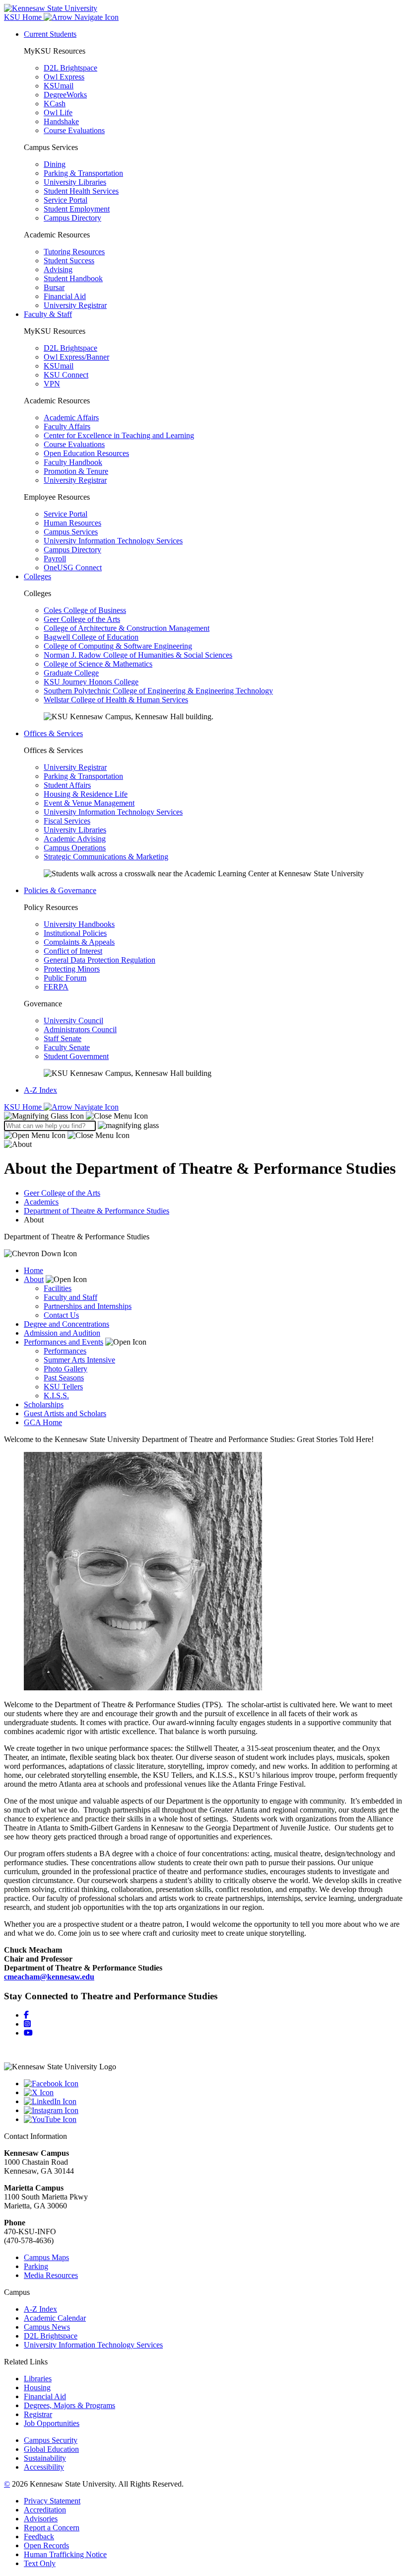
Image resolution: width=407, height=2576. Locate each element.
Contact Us (61, 1315)
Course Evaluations (74, 130)
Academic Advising (75, 839)
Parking (36, 2266)
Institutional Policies (75, 933)
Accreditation (45, 2510)
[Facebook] (26, 2015)
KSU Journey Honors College (91, 682)
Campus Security (51, 2440)
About (34, 1279)
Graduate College (71, 673)
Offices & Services (53, 733)
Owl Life (58, 113)
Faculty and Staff (70, 1297)
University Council (73, 1021)
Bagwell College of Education (91, 637)
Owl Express (64, 77)
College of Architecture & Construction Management (127, 628)
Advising (58, 269)
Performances (65, 1351)
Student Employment (77, 209)
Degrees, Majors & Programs (69, 2405)
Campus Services (71, 532)
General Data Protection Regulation (100, 960)
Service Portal (66, 200)
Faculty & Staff (48, 314)
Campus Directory (72, 218)
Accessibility (44, 2467)
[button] (76, 1116)
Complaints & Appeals (79, 942)
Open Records (46, 2545)
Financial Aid (65, 296)
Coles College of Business (85, 610)
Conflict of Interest (73, 951)
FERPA (56, 987)
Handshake (61, 121)
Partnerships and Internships (88, 1306)
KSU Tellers (63, 1387)
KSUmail (59, 86)
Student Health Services (81, 191)
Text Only (40, 2563)
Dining (55, 164)
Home (34, 1270)
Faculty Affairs (67, 426)
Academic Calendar (55, 2318)
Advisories (41, 2519)
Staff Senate (63, 1038)
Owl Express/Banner (76, 357)
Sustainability (45, 2458)
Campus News (47, 2327)
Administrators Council (80, 1029)
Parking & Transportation (83, 173)
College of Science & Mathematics (98, 664)
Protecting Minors (72, 969)
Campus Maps (46, 2257)
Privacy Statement (52, 2501)
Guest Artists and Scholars (65, 1413)
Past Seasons (64, 1378)
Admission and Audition (62, 1333)
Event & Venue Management (89, 803)
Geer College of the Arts (82, 619)
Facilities (58, 1288)
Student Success (69, 261)
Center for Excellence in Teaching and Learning (119, 435)
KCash (55, 104)
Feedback (39, 2537)
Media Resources (51, 2275)
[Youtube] (28, 2033)
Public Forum (65, 978)
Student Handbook (73, 278)
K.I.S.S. (56, 1396)
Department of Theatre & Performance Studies (97, 1211)
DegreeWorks (65, 95)
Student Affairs (67, 785)
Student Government (76, 1056)
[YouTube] (213, 2120)
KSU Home (24, 1107)
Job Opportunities (52, 2423)
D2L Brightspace (70, 68)
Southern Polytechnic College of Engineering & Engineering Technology (158, 691)
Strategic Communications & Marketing (106, 857)
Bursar (54, 287)
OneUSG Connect (73, 568)
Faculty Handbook (73, 462)
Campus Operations (75, 848)
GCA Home (43, 1422)
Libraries (38, 2379)
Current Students (50, 34)
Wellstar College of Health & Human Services (116, 700)
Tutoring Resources (74, 252)
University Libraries (75, 182)
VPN (52, 384)
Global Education (51, 2449)
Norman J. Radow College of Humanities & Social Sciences (138, 655)
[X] (213, 2093)
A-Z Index (40, 1090)
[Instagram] (27, 2024)
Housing (37, 2387)
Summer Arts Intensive (79, 1360)
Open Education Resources (86, 453)
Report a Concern (52, 2528)
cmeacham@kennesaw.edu (49, 1977)
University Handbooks (79, 924)
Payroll (55, 559)
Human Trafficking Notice (65, 2554)
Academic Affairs (71, 417)
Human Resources (72, 523)
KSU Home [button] (24, 17)
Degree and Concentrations (67, 1324)
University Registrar (75, 305)
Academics (41, 1202)
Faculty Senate (67, 1047)
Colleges (37, 576)
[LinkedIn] (213, 2102)
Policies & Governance (60, 890)
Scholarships (44, 1404)
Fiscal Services (67, 821)
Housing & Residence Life (86, 794)
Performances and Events (64, 1342)
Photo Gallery (66, 1369)
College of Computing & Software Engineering (118, 646)
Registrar (38, 2414)
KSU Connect (66, 375)
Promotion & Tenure (76, 471)
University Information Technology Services (113, 541)
